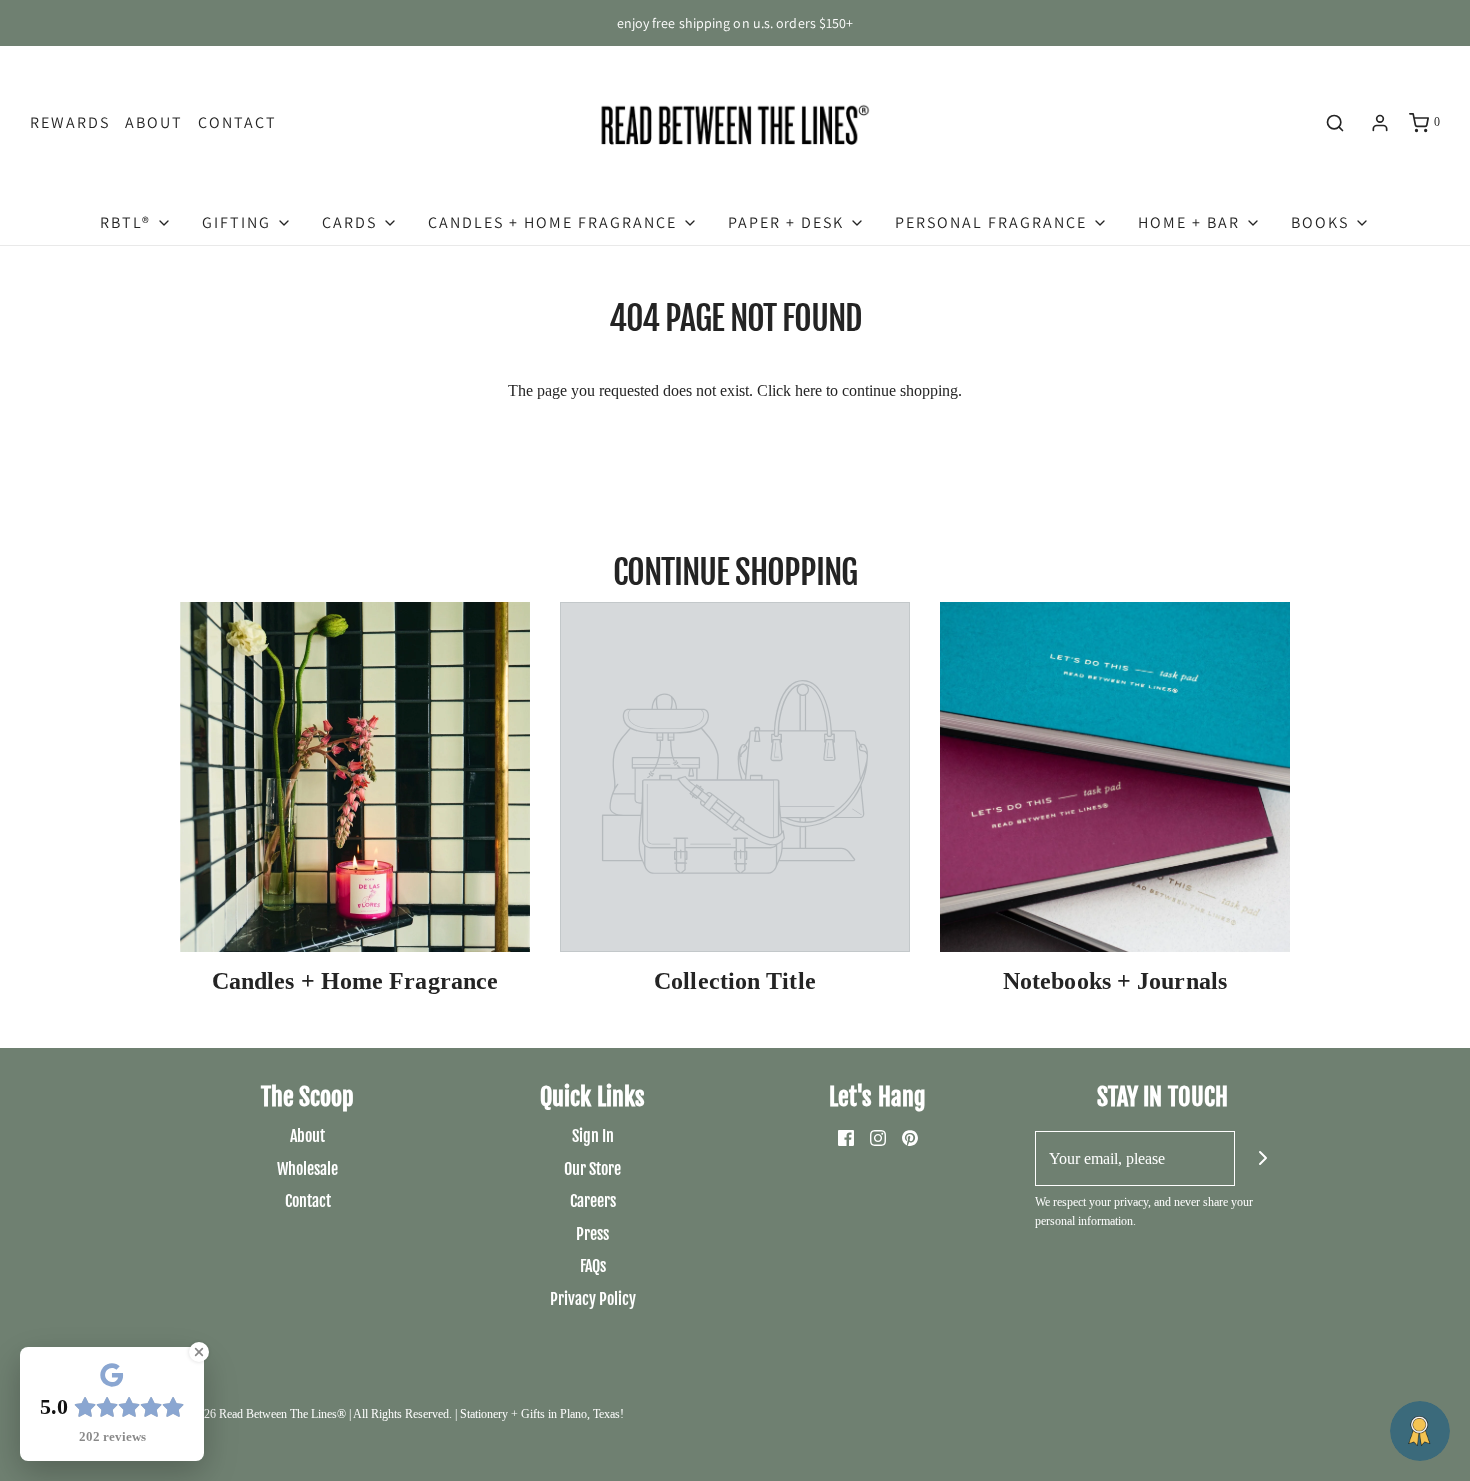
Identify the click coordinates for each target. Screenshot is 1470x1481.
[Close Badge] (199, 1352)
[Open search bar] (1335, 123)
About (154, 122)
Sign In (593, 1136)
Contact (237, 122)
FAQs (593, 1266)
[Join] (1262, 1158)
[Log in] (1380, 123)
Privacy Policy (593, 1299)
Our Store (592, 1169)
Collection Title (735, 981)
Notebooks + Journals (1115, 981)
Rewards (70, 122)
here (808, 390)
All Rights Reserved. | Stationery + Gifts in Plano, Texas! (488, 1414)
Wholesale (307, 1169)
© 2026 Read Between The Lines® (263, 1414)
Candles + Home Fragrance (355, 981)
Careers (593, 1201)
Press (592, 1234)
